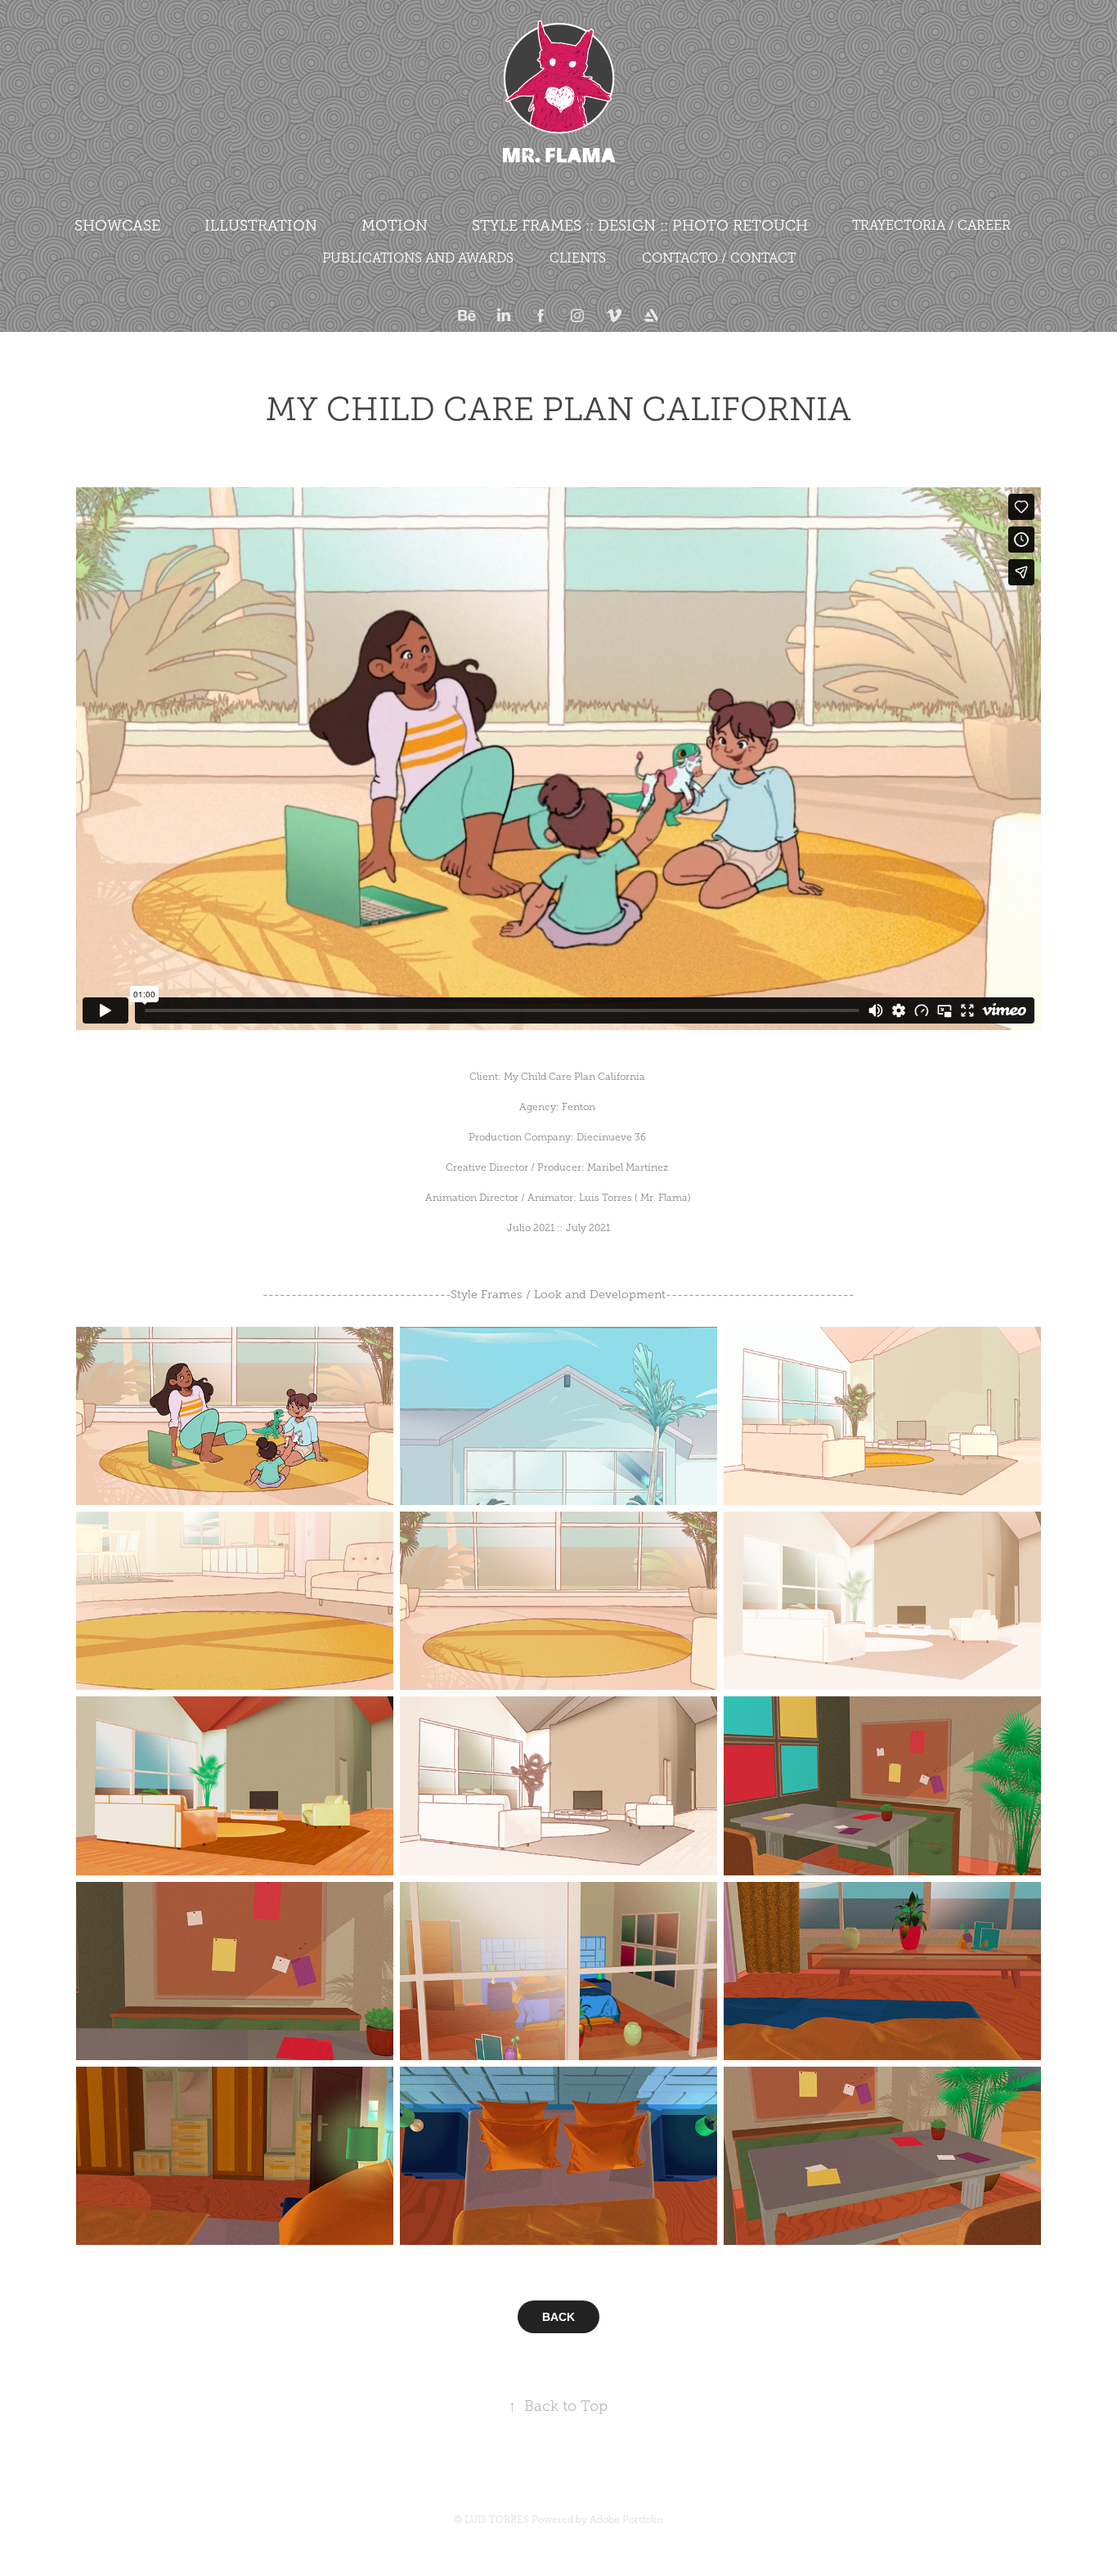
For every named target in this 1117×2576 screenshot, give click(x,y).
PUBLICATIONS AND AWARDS (418, 258)
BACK (558, 2317)
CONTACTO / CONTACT (719, 258)
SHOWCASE (117, 226)
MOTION (395, 226)
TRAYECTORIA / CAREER (931, 225)
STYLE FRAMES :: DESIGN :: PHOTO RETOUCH (640, 226)
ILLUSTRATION (261, 226)
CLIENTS (578, 258)
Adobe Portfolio (626, 2520)
